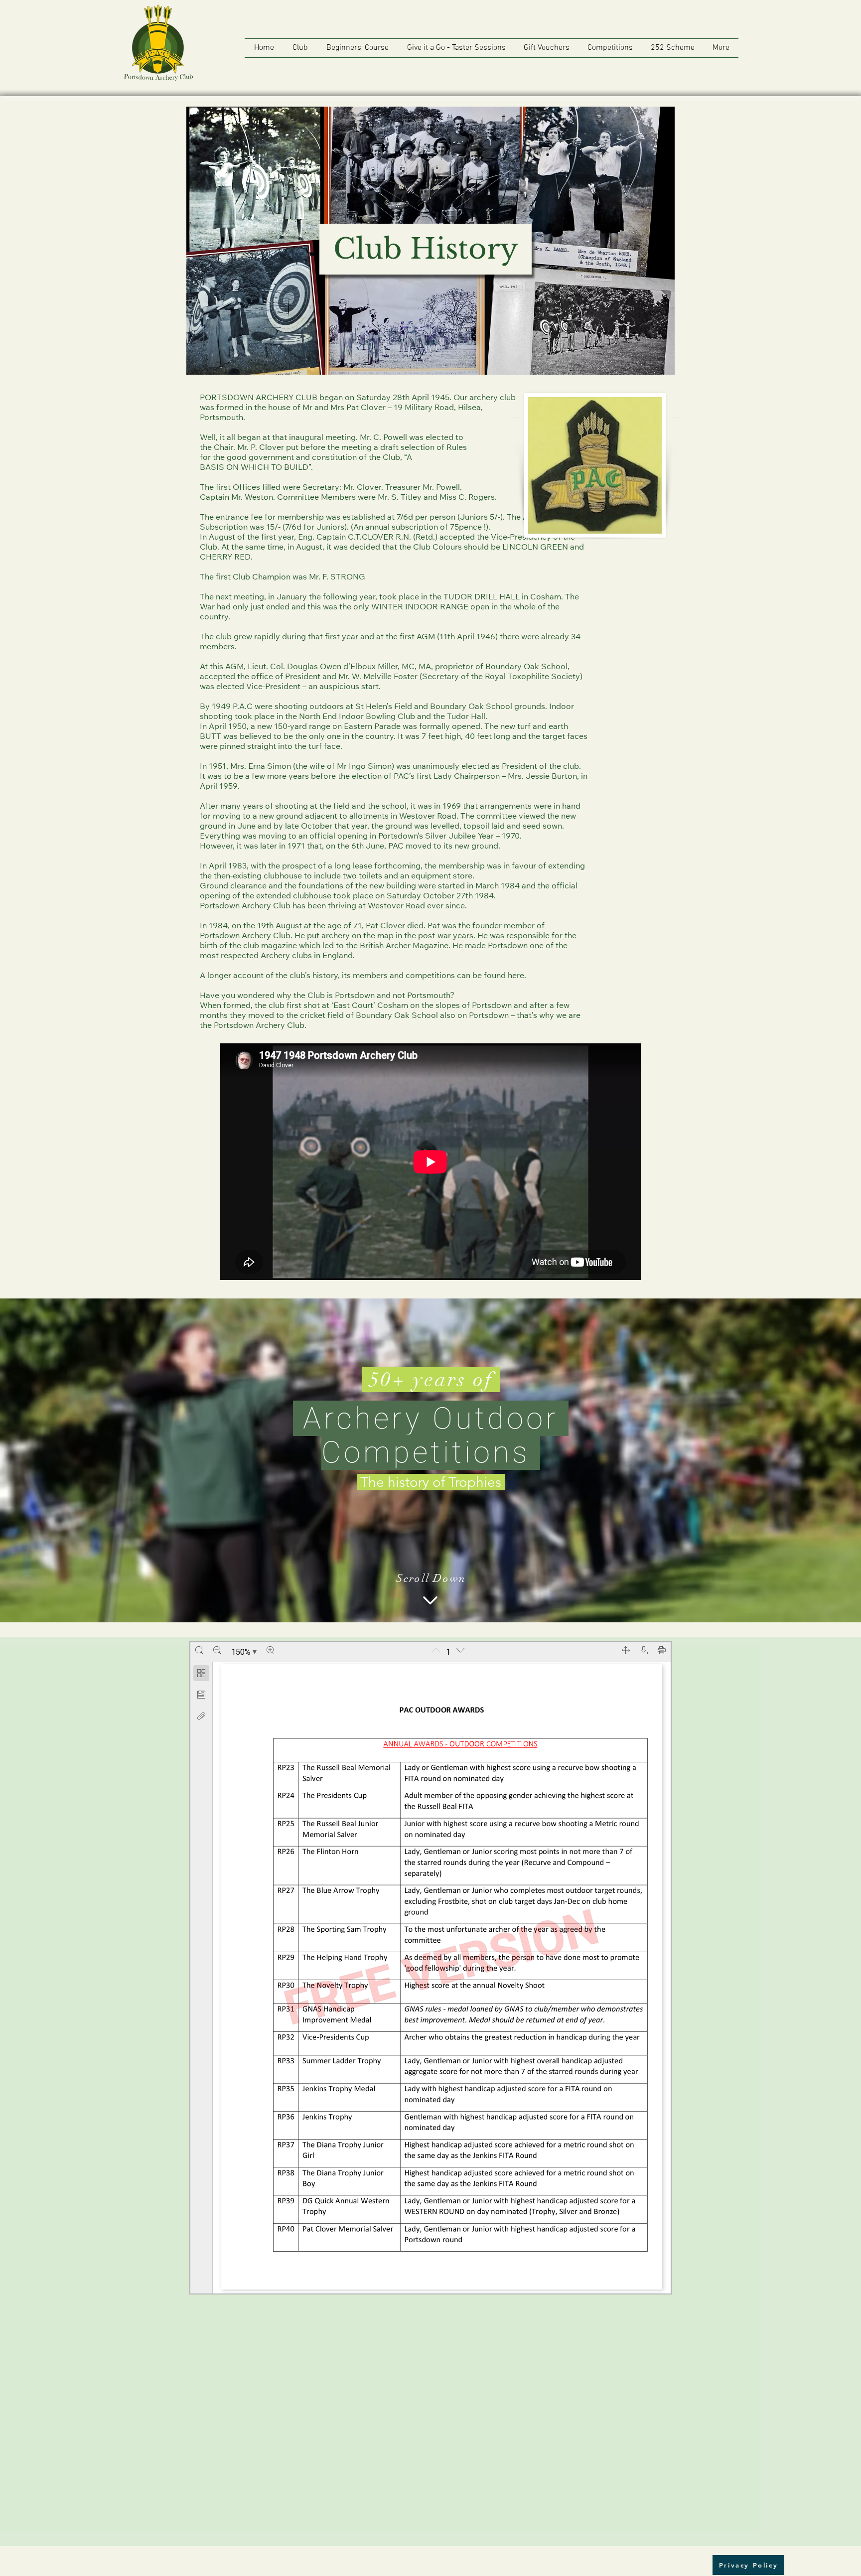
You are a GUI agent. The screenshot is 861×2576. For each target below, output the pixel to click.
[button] (300, 48)
